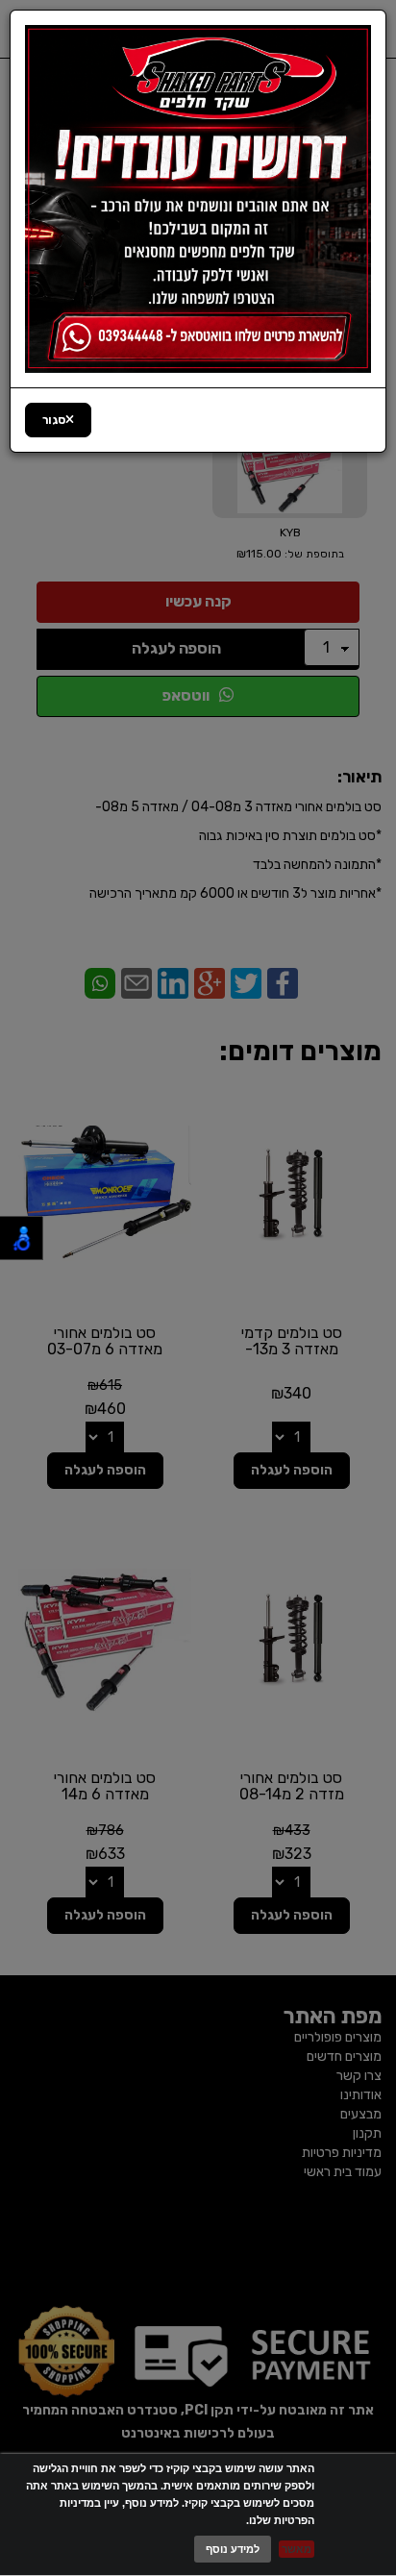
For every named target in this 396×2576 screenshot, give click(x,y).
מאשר (297, 2549)
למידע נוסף (233, 2549)
